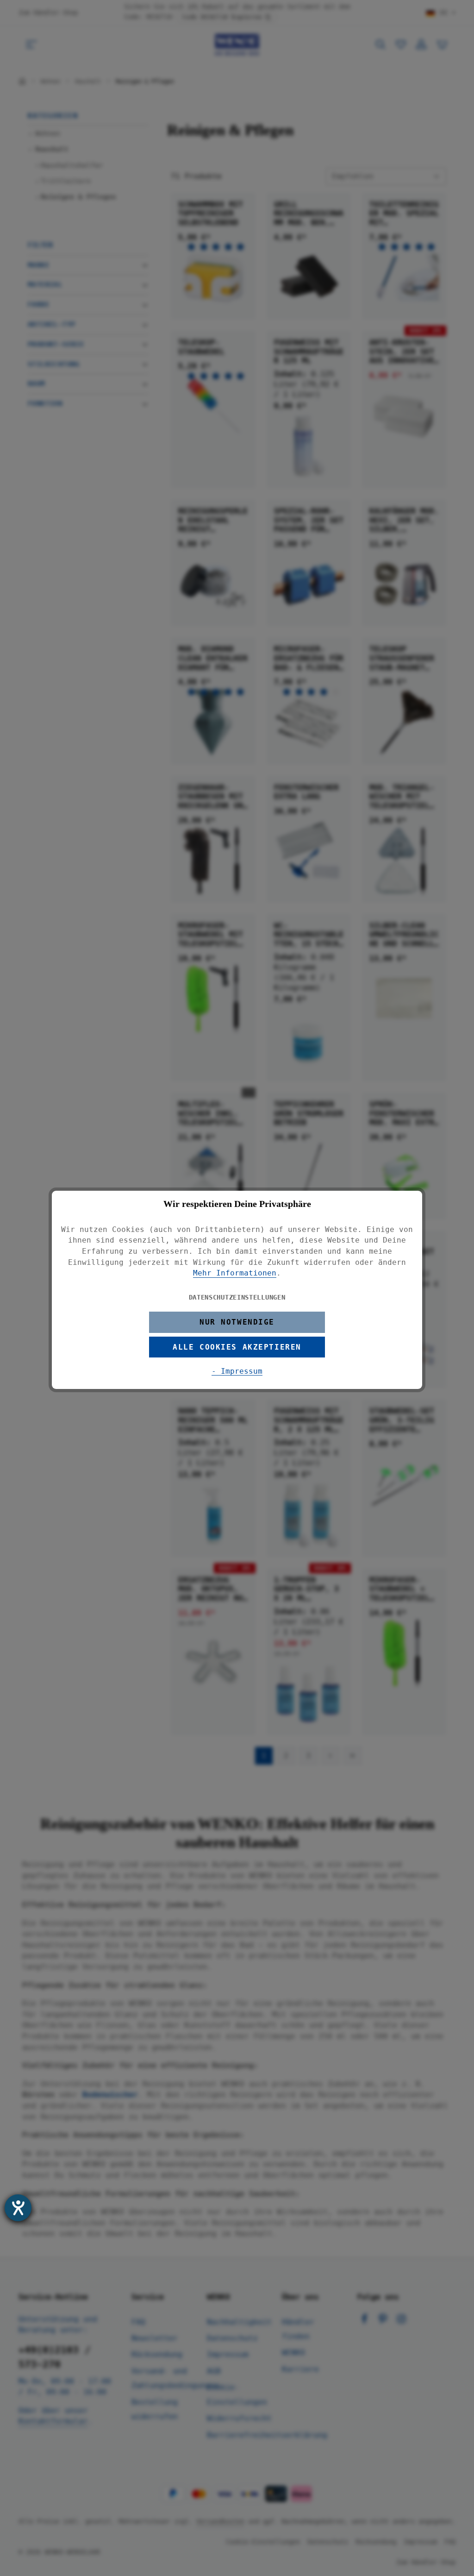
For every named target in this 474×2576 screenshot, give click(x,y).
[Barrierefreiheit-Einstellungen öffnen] (18, 2208)
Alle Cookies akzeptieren (237, 1347)
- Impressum (237, 1371)
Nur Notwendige (237, 1322)
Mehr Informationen (235, 1273)
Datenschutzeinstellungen (237, 1297)
